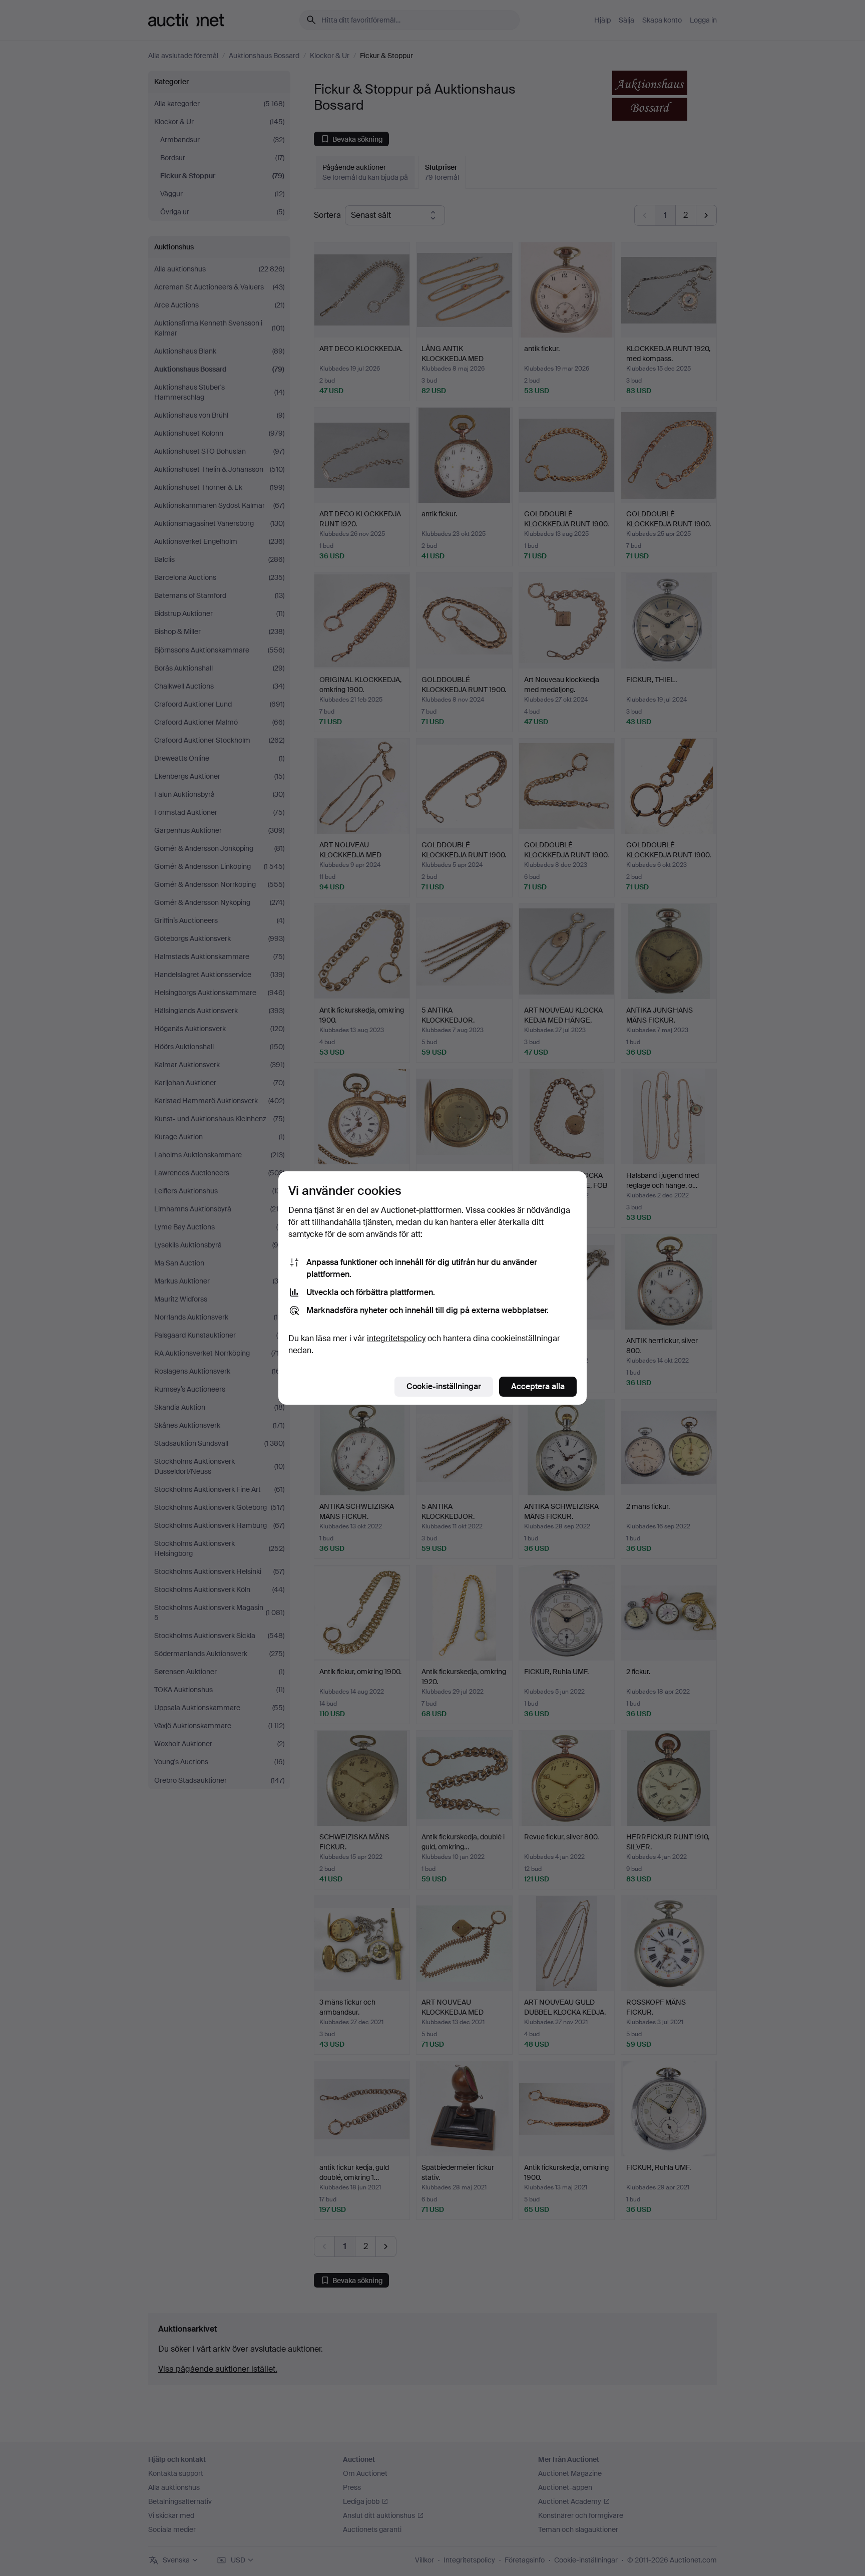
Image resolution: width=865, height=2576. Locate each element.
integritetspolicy (396, 1338)
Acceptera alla (538, 1386)
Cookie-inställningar (444, 1386)
